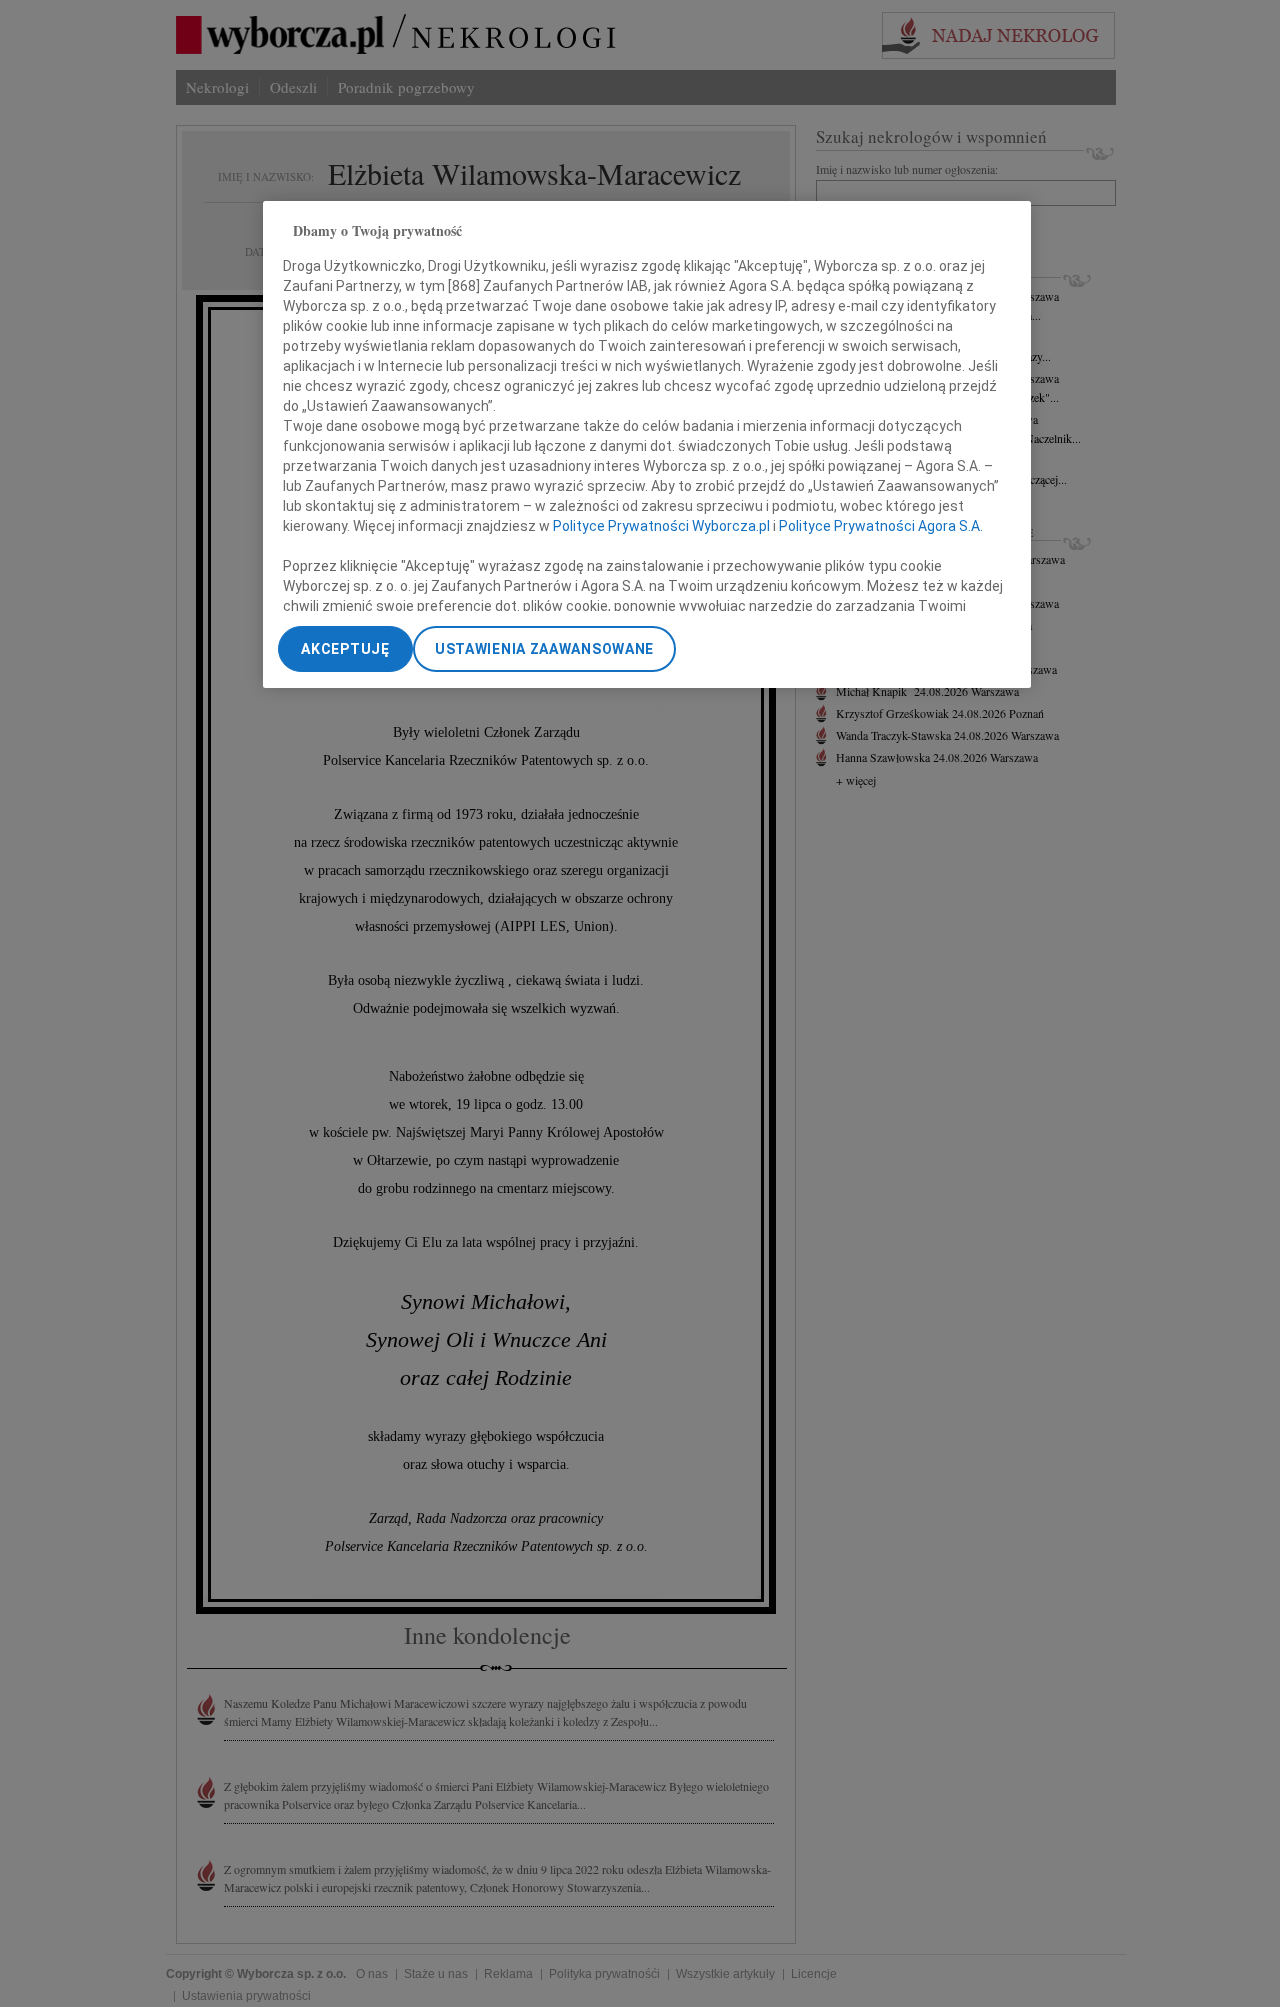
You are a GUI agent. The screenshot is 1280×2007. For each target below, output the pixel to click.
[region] (647, 444)
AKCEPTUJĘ (345, 649)
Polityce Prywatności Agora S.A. (881, 525)
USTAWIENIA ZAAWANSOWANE (544, 649)
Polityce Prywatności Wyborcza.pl (661, 525)
